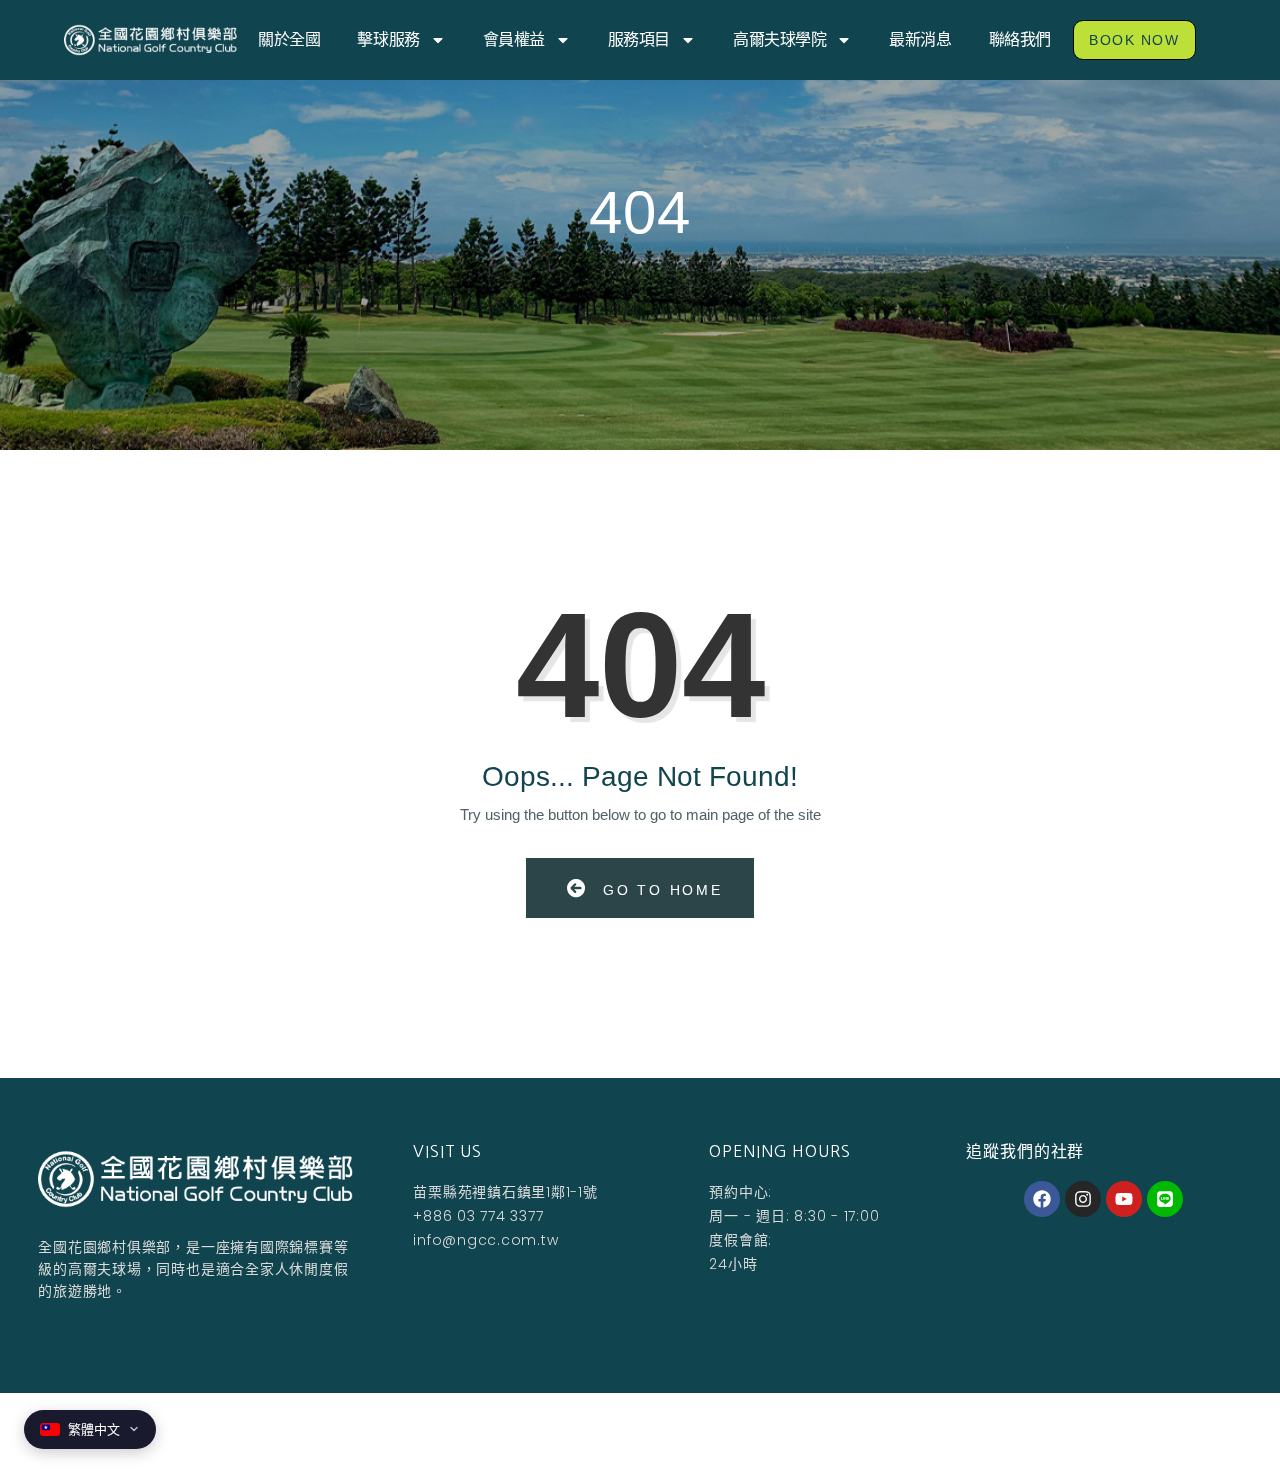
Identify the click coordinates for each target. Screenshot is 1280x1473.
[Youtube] (1124, 1199)
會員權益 (514, 39)
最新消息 (920, 39)
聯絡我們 (1020, 39)
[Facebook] (1042, 1199)
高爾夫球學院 (779, 39)
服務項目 (639, 39)
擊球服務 (388, 39)
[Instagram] (1083, 1199)
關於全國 (289, 39)
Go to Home (659, 890)
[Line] (1165, 1199)
